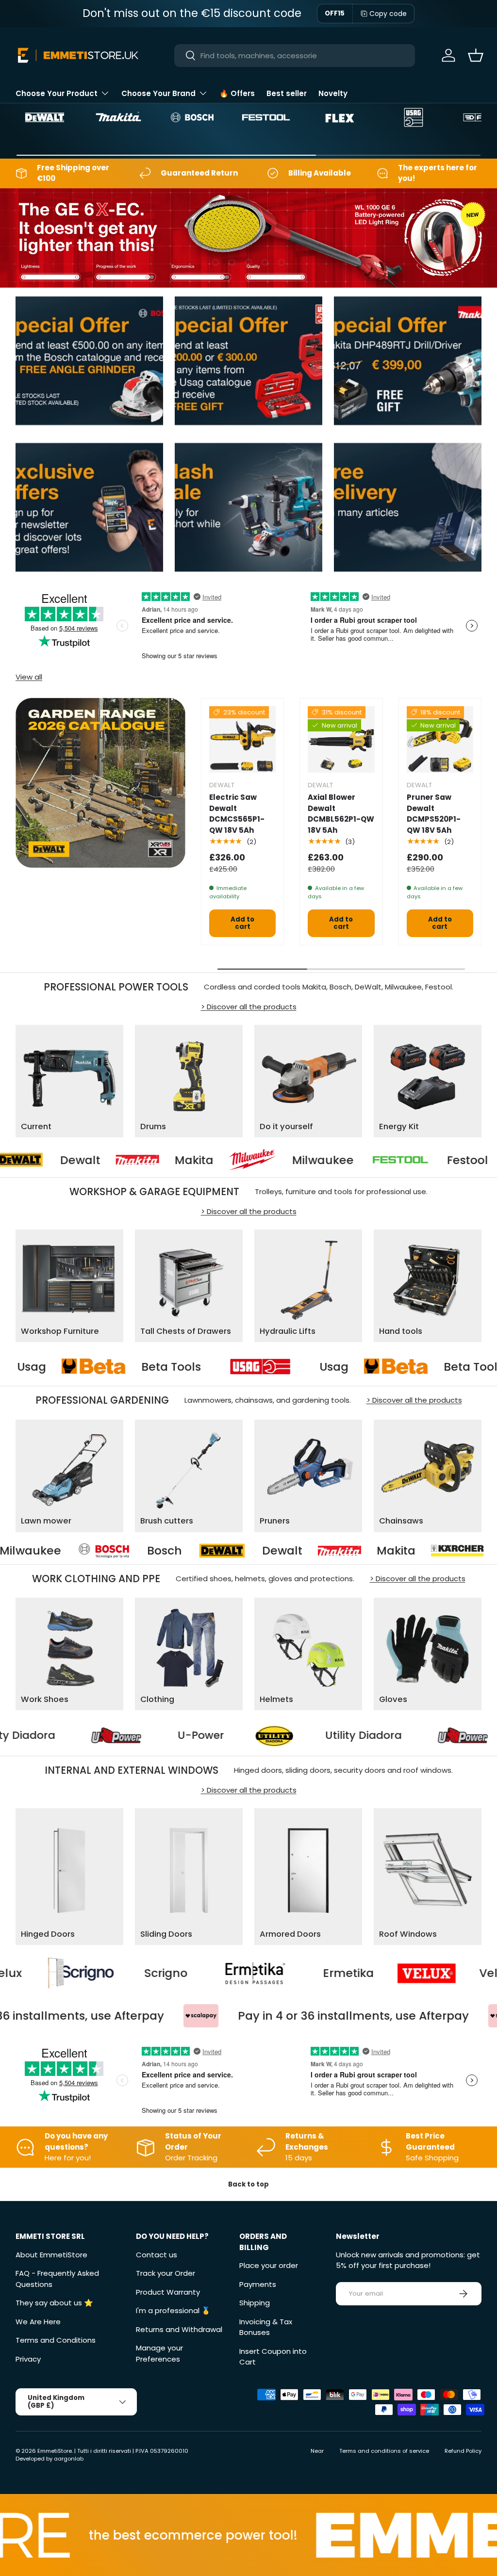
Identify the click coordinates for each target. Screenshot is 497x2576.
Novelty (333, 93)
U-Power (304, 1735)
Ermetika (202, 1973)
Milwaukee (229, 1160)
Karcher (361, 1550)
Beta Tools (261, 1367)
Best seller (287, 93)
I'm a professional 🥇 (173, 2310)
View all (29, 677)
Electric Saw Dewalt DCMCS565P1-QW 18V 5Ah (237, 814)
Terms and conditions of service (384, 2451)
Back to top (248, 2184)
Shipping (255, 2303)
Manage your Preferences (159, 2353)
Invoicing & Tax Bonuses (266, 2327)
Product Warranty (168, 2292)
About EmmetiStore (51, 2255)
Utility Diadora (120, 1735)
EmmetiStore (55, 2451)
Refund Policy (463, 2451)
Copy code (388, 14)
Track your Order (166, 2273)
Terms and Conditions (56, 2340)
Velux (349, 1973)
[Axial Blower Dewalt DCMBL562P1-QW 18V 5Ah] (341, 739)
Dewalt (121, 1550)
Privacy (28, 2359)
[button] (476, 55)
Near (317, 2451)
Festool (373, 1160)
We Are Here (38, 2322)
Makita (100, 1160)
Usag (122, 1367)
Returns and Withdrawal (179, 2329)
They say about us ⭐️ (54, 2303)
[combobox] (295, 56)
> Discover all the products (249, 1007)
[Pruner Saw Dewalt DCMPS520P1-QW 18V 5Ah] (440, 739)
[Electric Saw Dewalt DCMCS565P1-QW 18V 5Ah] (242, 739)
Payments (258, 2284)
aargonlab (69, 2459)
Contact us (157, 2255)
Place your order (269, 2265)
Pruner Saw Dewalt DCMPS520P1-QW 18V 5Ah (434, 814)
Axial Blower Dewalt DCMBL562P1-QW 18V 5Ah (341, 814)
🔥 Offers (237, 93)
